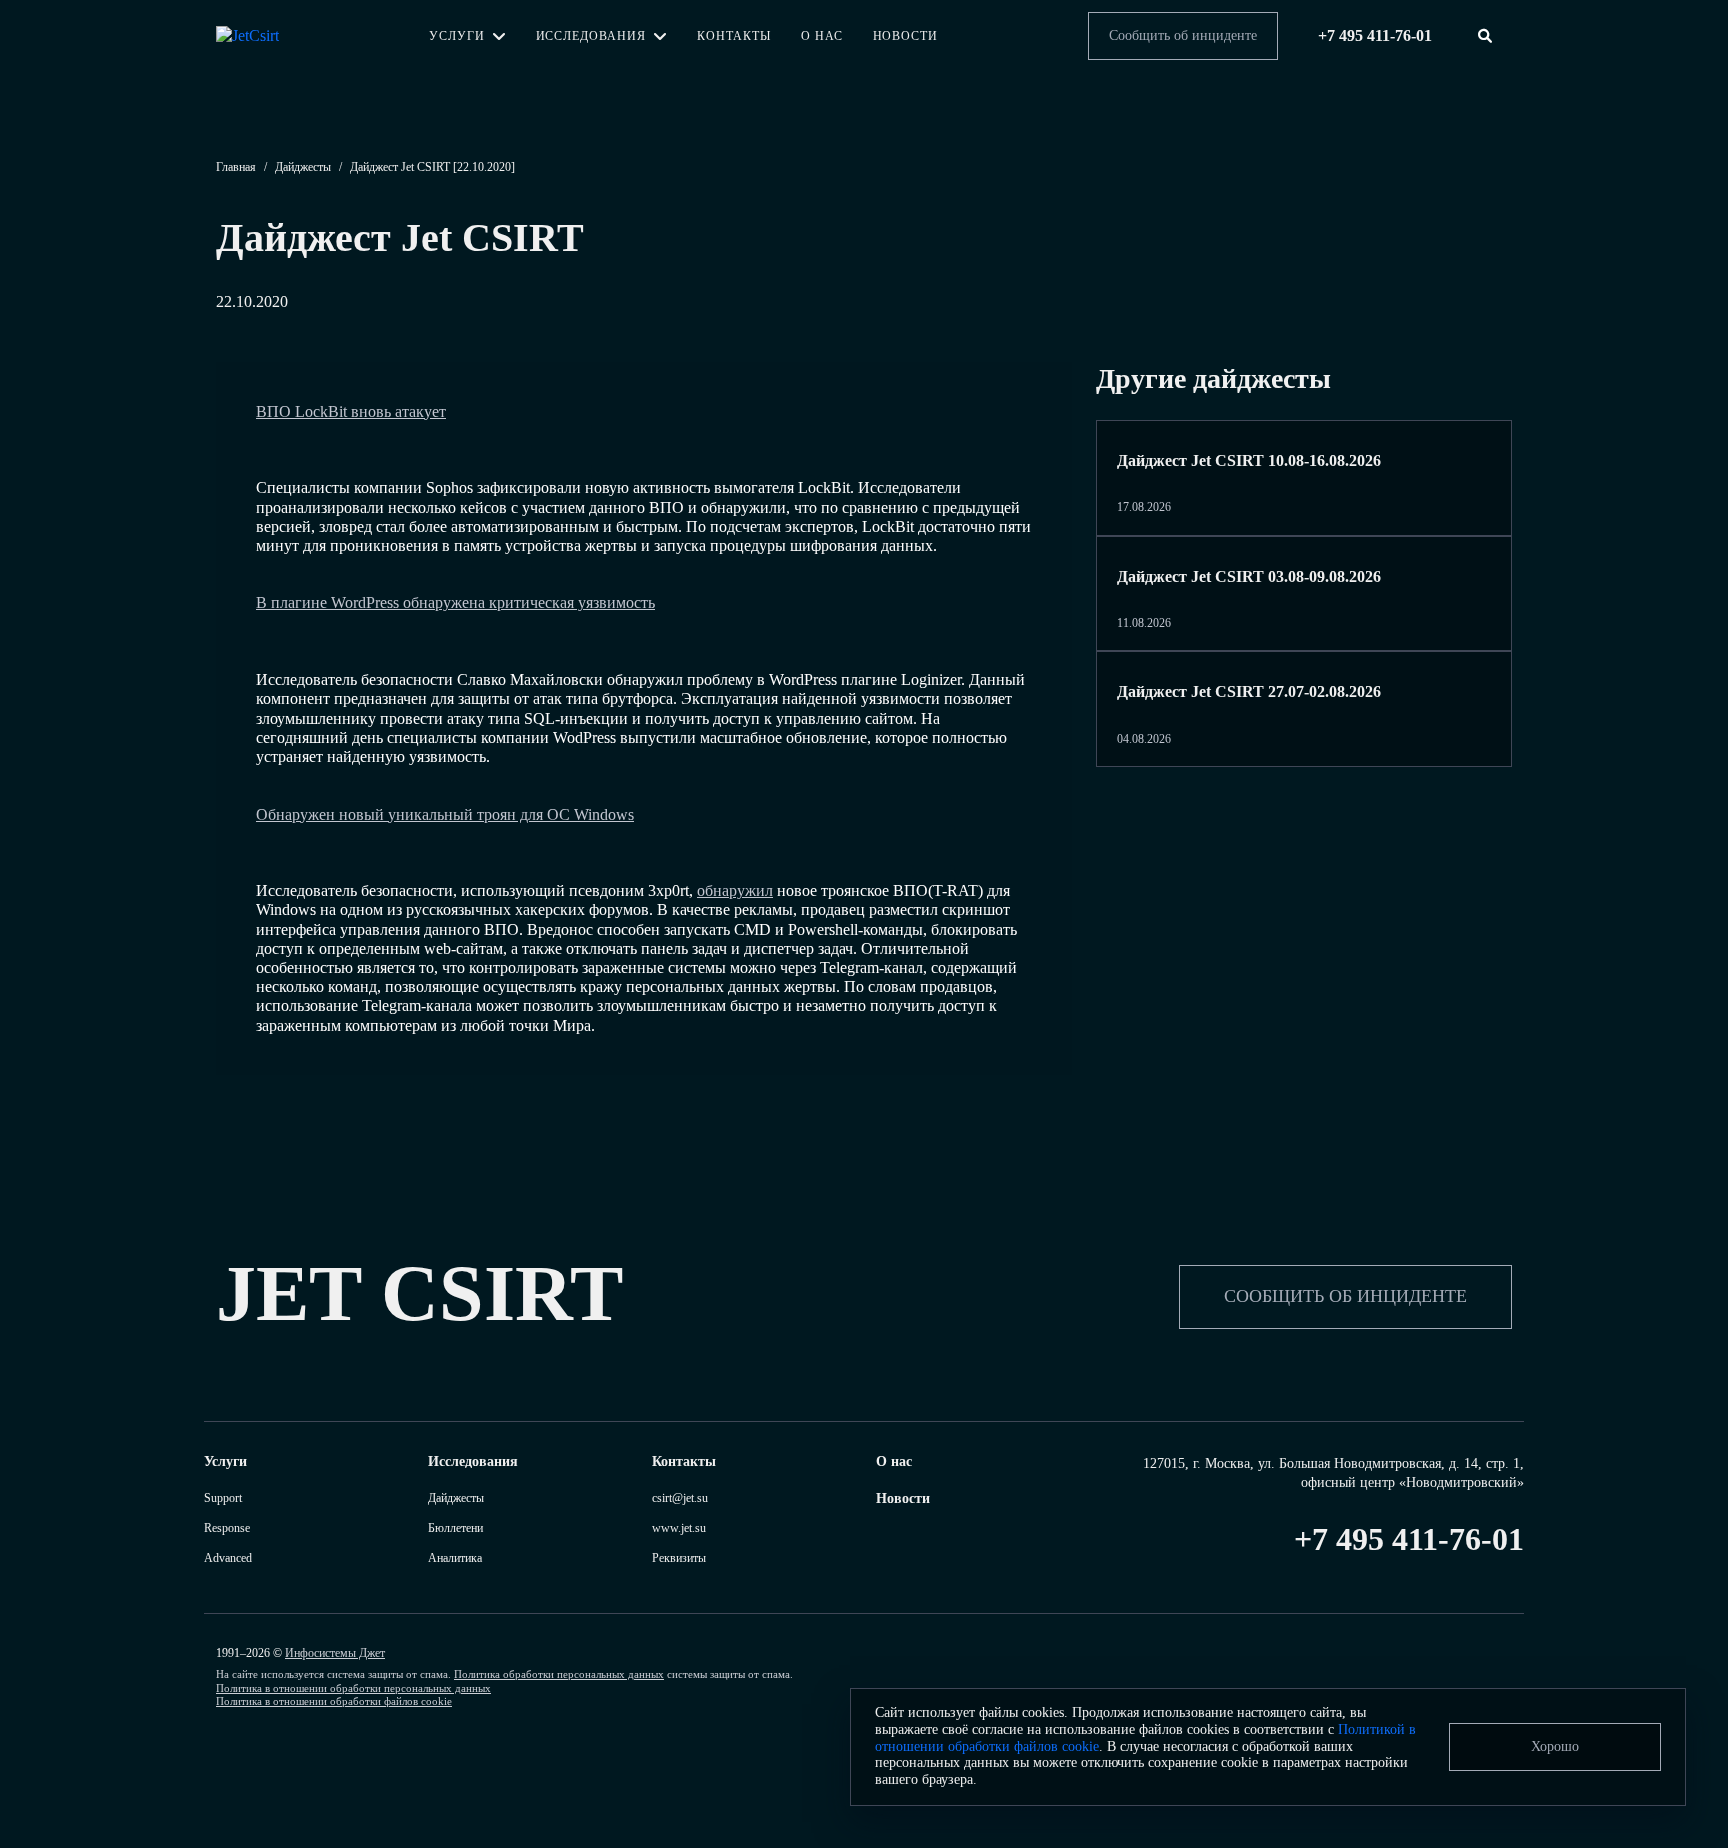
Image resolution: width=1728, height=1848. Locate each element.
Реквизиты (679, 1558)
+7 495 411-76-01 (1409, 1539)
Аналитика (455, 1558)
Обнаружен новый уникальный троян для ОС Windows (445, 814)
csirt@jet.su (680, 1498)
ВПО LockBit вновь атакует (351, 411)
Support (223, 1498)
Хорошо (1555, 1746)
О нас (822, 36)
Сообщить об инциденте (1183, 35)
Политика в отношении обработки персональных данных (353, 1688)
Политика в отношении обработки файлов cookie (334, 1701)
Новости (906, 36)
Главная (236, 167)
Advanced (228, 1558)
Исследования (591, 36)
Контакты (734, 36)
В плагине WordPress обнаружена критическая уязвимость (455, 602)
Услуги (457, 36)
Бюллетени (455, 1528)
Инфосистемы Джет (335, 1653)
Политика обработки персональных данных (559, 1674)
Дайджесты (303, 167)
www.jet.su (679, 1528)
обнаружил (735, 890)
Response (227, 1528)
